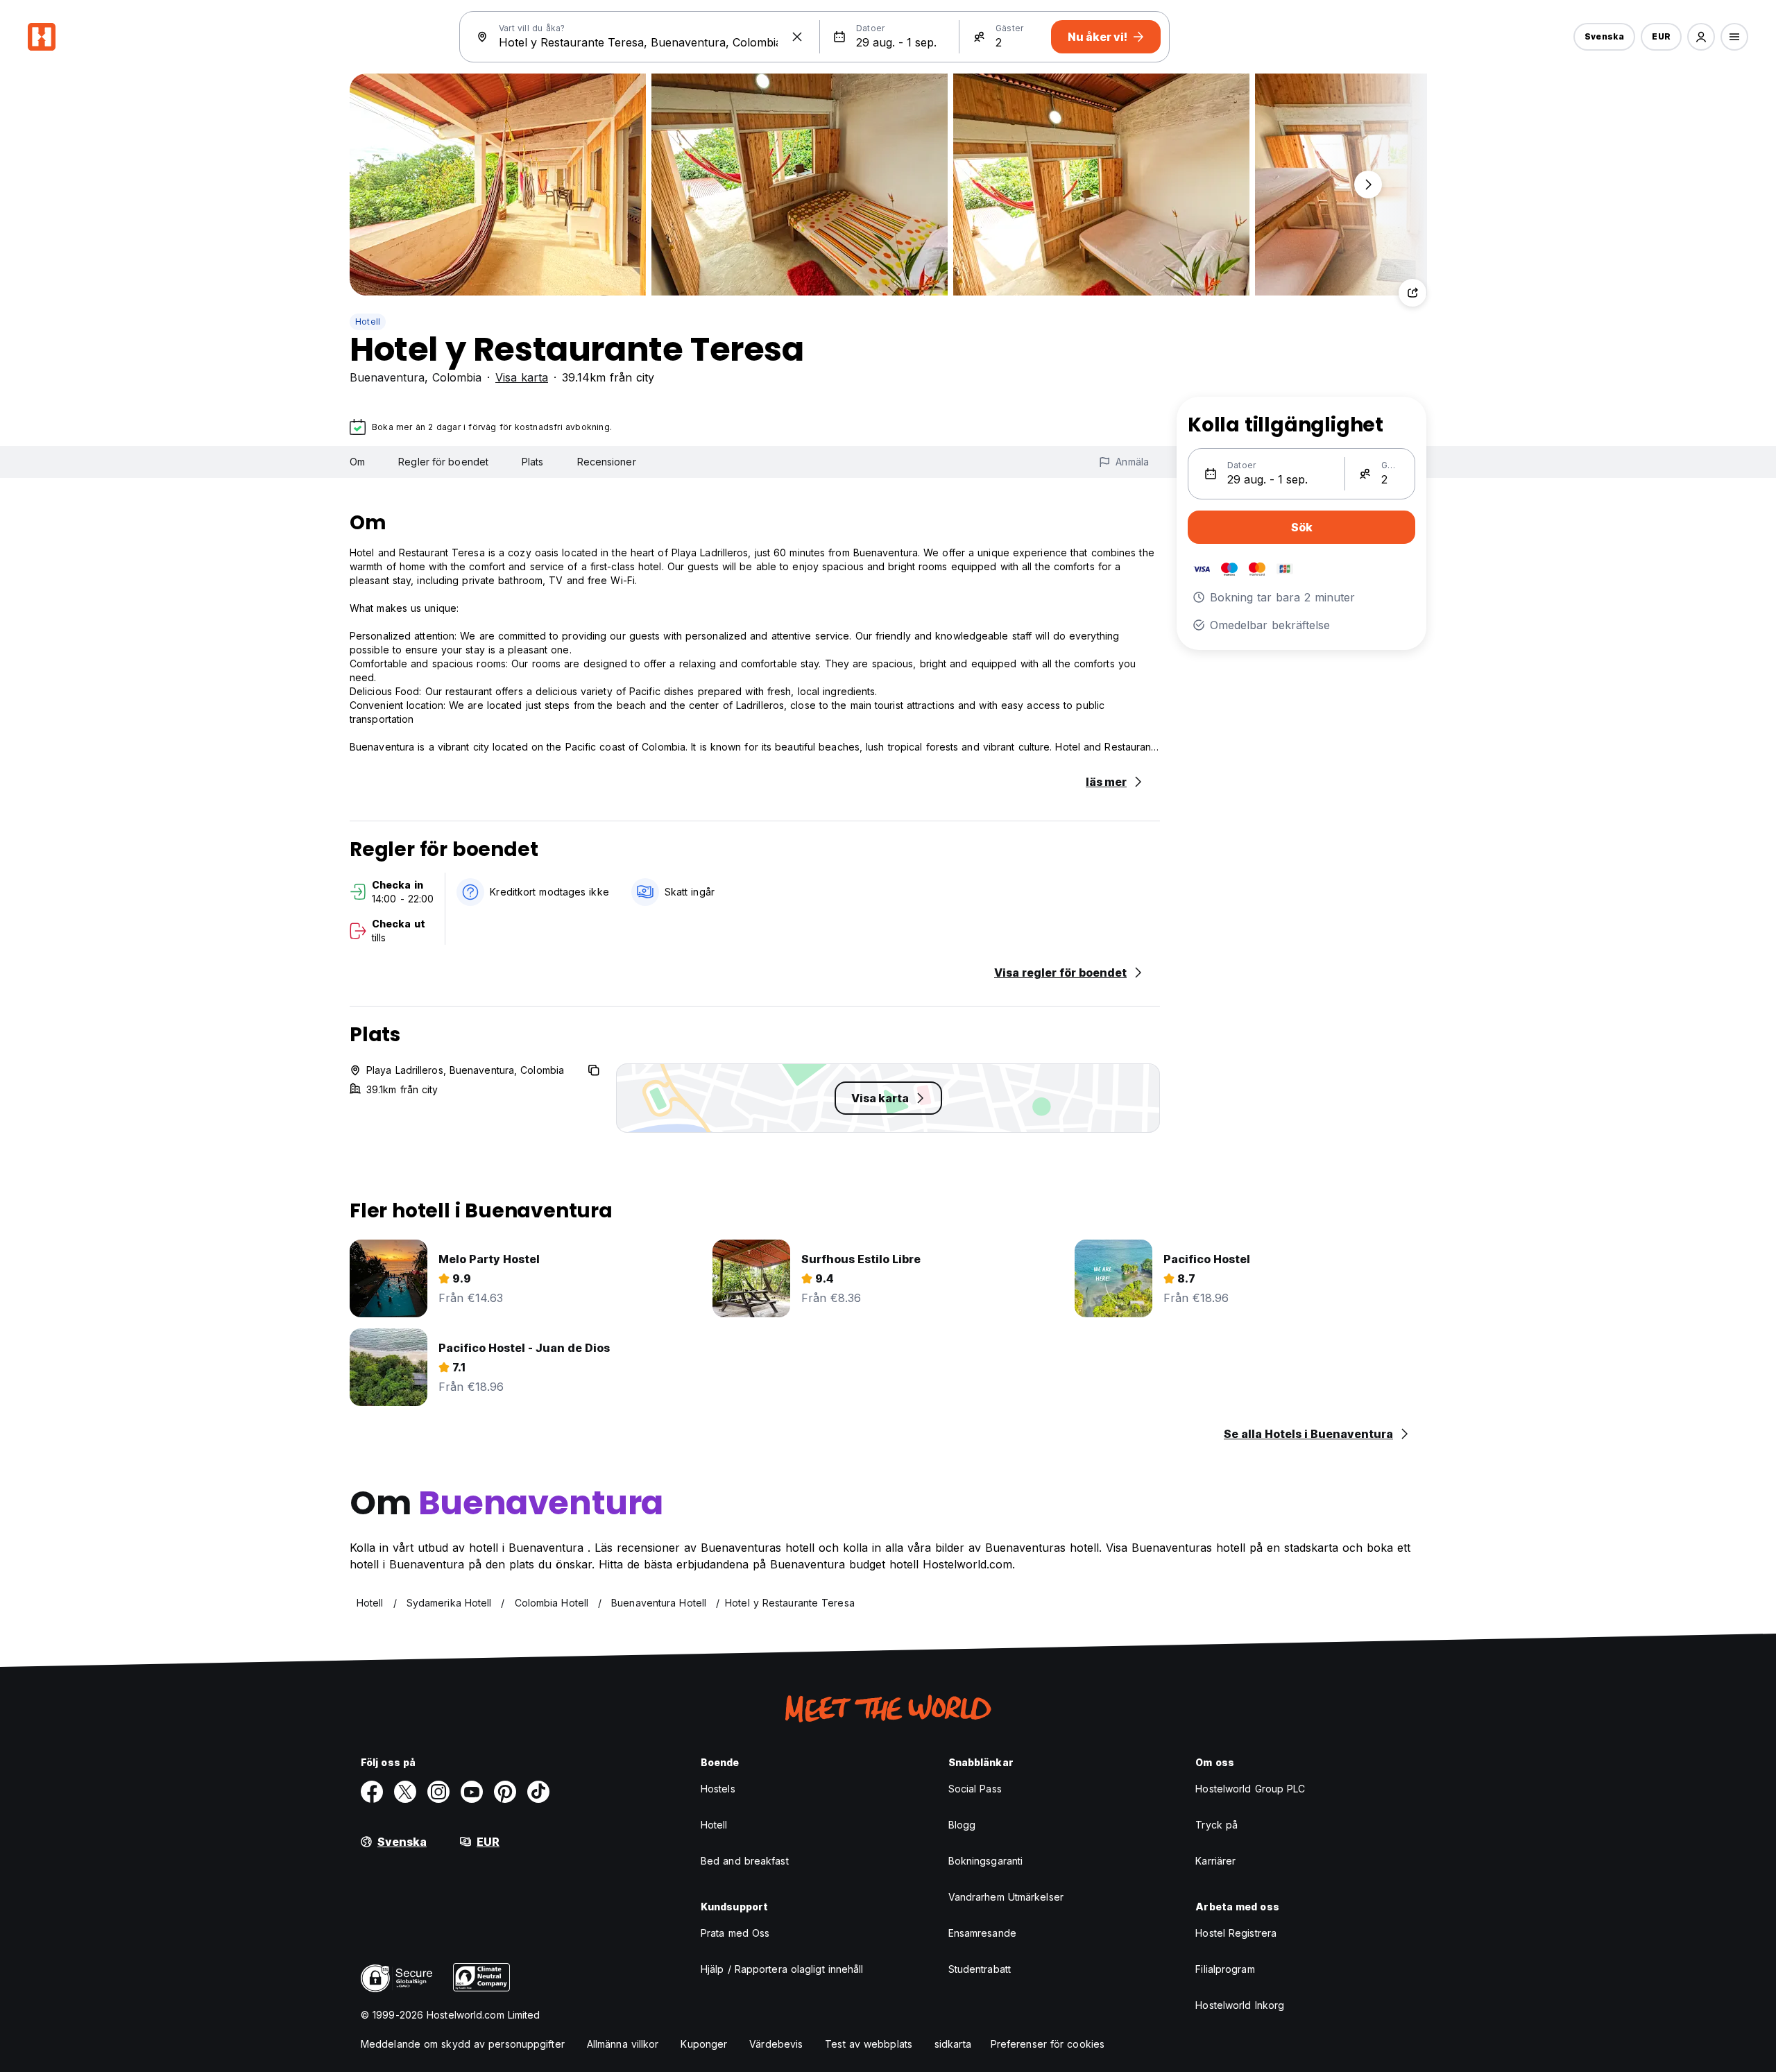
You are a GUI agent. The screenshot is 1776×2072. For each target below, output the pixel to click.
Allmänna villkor (623, 2044)
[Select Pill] (1701, 37)
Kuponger (704, 2044)
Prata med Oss (735, 1933)
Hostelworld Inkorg (1240, 2005)
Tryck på (1216, 1825)
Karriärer (1215, 1861)
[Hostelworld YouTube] (472, 1792)
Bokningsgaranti (986, 1861)
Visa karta (522, 377)
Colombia (457, 377)
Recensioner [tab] (607, 462)
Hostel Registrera (1236, 1933)
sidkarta (953, 2044)
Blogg (962, 1825)
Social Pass (975, 1789)
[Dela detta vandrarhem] (1412, 293)
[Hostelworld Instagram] (438, 1792)
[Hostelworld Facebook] (372, 1792)
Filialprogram (1225, 1969)
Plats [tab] (533, 462)
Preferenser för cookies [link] (1048, 2044)
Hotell (368, 322)
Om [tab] (357, 462)
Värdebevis (776, 2044)
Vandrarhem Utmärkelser (1006, 1897)
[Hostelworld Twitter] (405, 1792)
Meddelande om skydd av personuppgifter (463, 2044)
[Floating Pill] (1368, 185)
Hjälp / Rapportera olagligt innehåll (782, 1969)
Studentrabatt (980, 1969)
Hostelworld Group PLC (1250, 1789)
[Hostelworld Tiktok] (538, 1792)
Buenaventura (387, 377)
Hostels (718, 1789)
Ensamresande (982, 1933)
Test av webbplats (869, 2044)
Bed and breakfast (745, 1861)
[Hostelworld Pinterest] (505, 1792)
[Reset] (797, 37)
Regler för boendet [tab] (443, 462)
